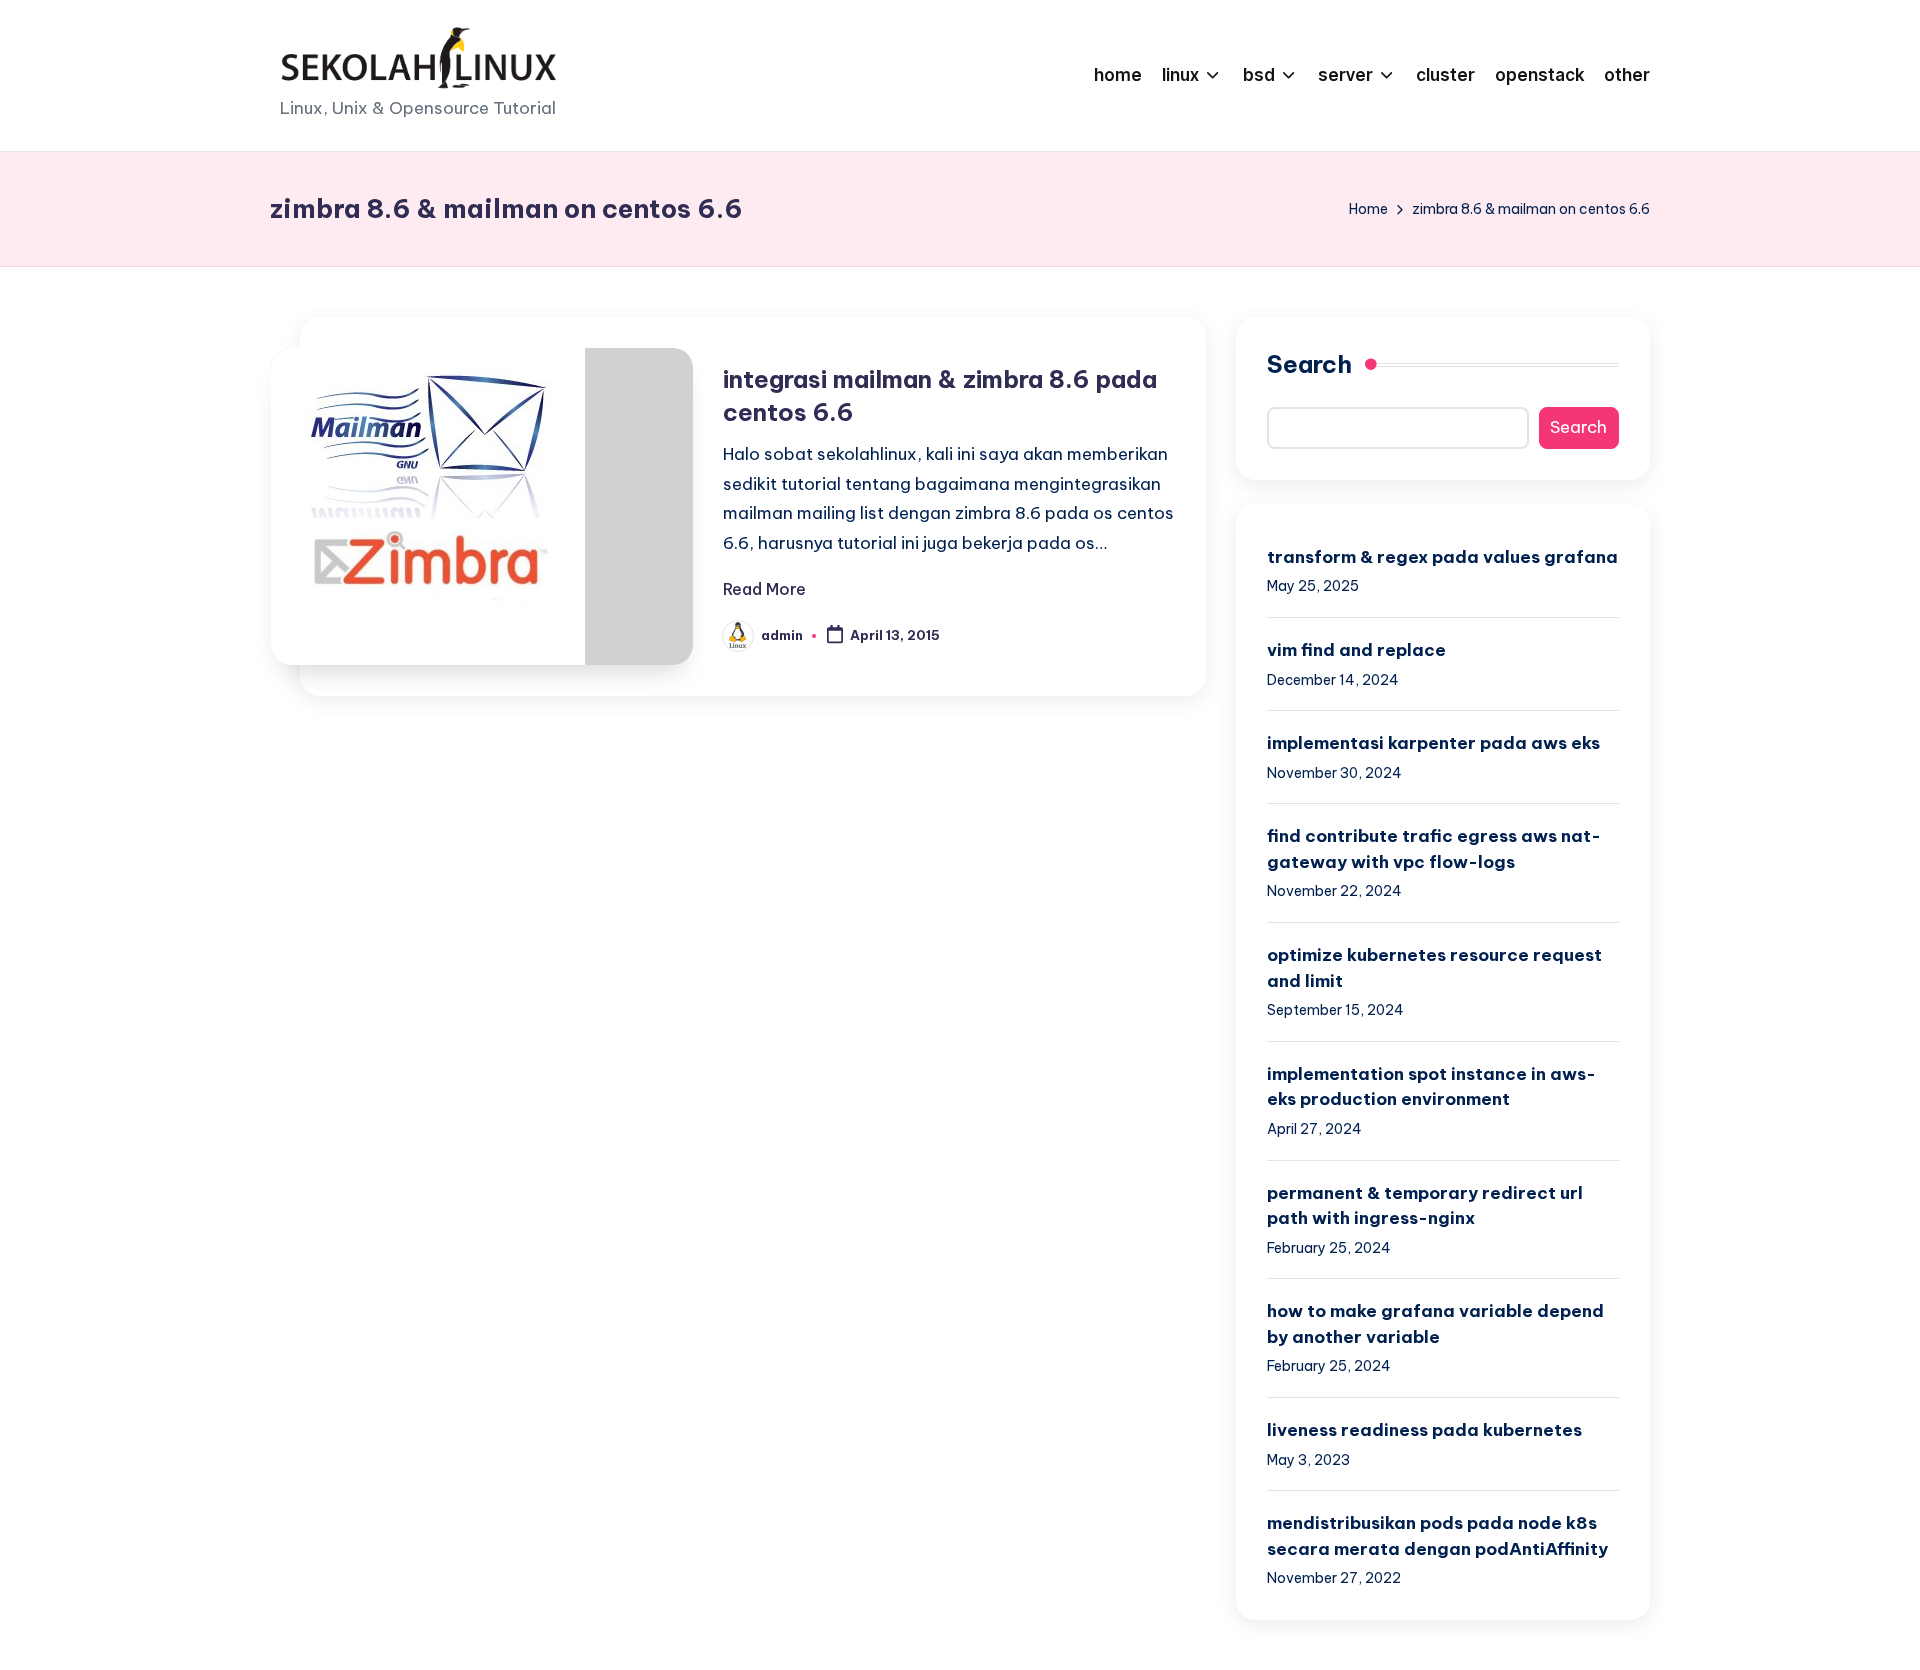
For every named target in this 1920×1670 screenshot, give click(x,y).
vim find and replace (1356, 650)
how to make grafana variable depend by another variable (1435, 1324)
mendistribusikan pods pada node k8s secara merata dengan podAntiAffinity (1437, 1536)
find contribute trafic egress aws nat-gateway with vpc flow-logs (1434, 849)
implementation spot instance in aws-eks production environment (1431, 1087)
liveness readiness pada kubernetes (1424, 1430)
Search (1309, 364)
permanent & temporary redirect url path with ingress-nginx (1425, 1206)
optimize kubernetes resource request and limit (1434, 968)
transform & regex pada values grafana (1442, 557)
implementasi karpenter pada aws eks (1433, 743)
